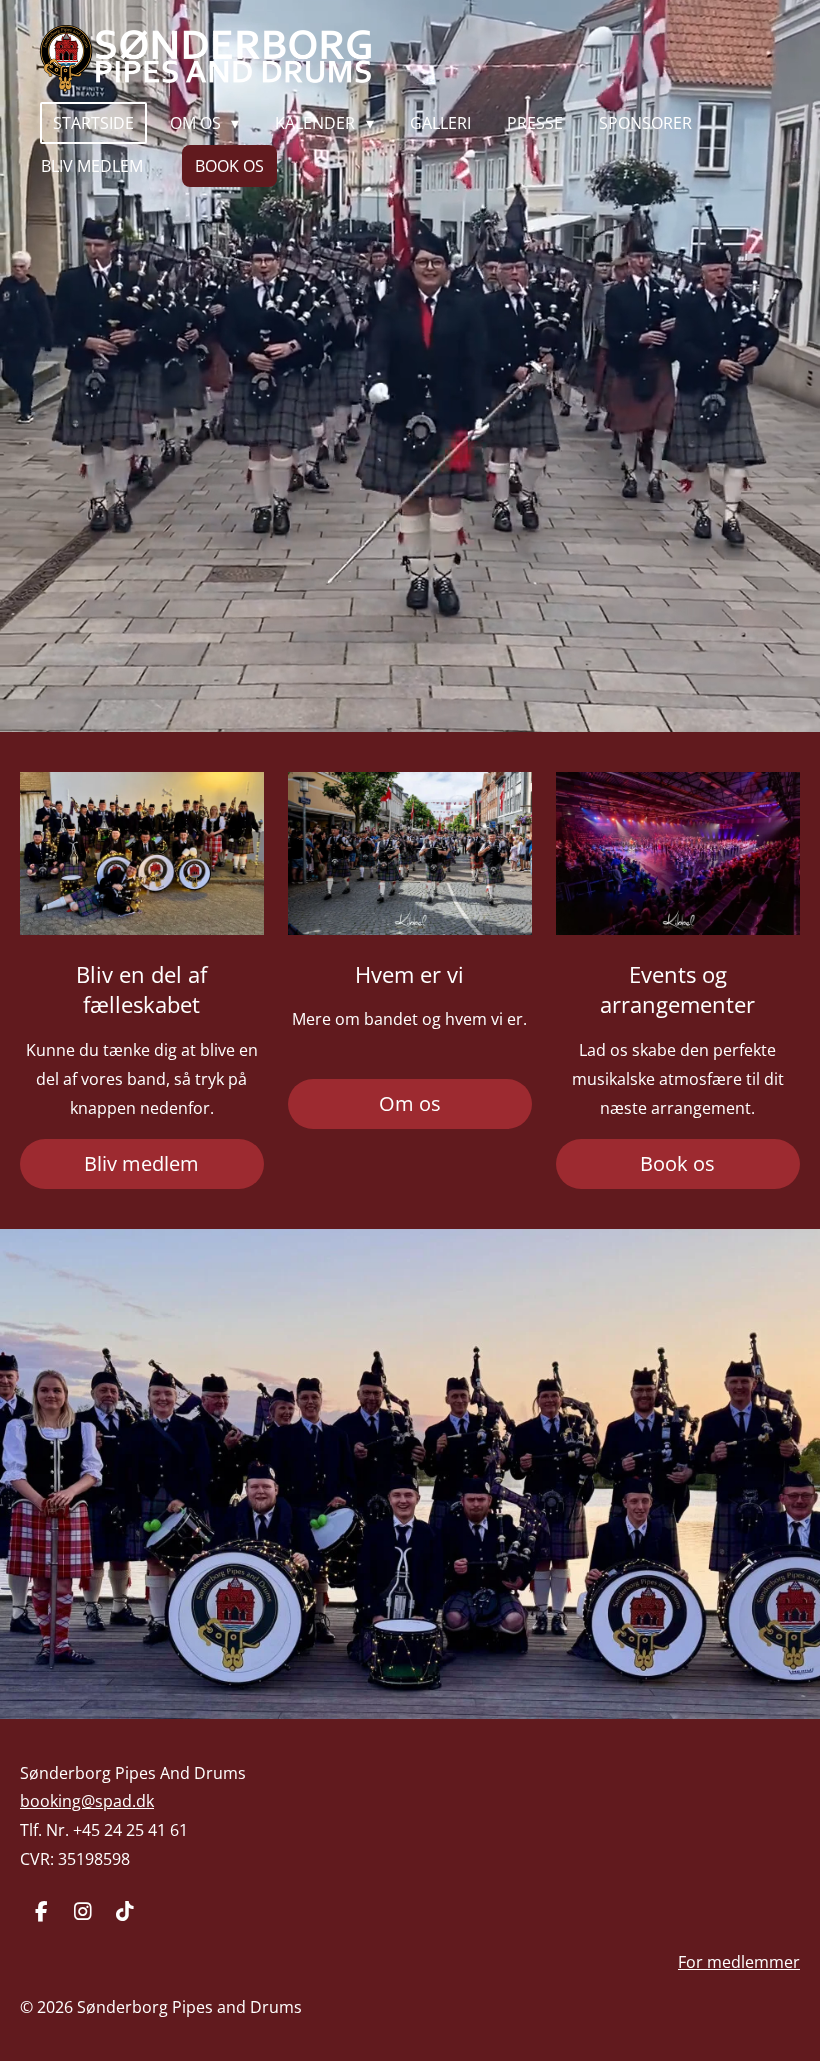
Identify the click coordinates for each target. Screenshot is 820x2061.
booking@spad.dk (87, 1801)
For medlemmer (739, 1962)
